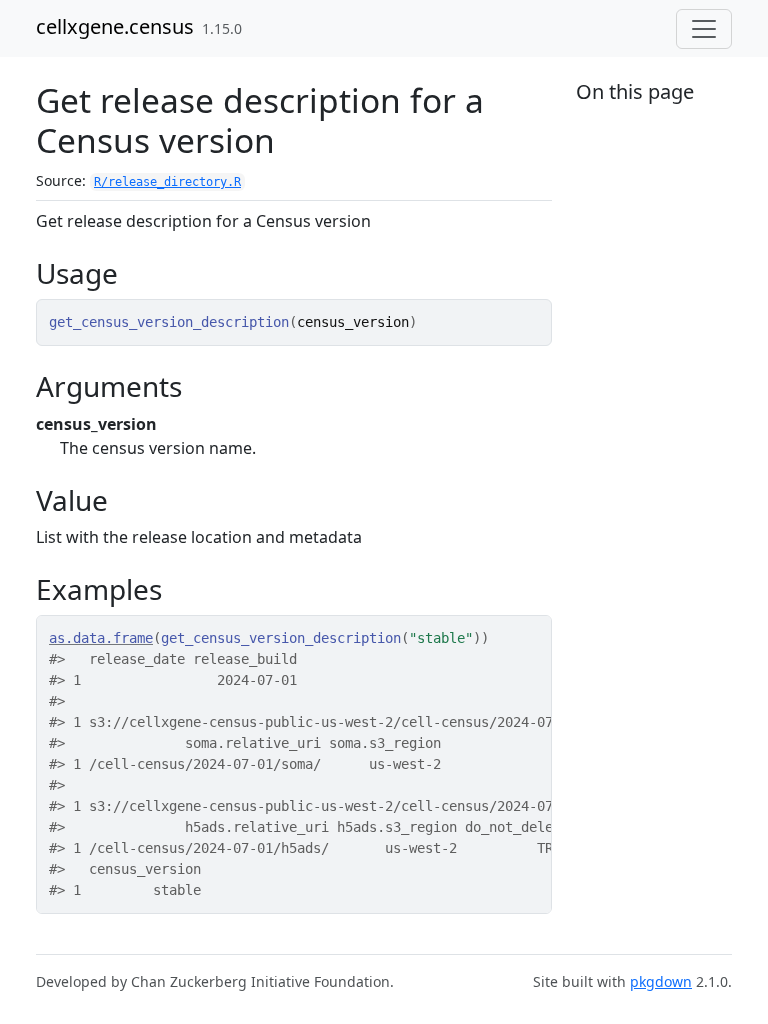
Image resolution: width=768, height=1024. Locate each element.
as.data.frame (101, 638)
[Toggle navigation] (704, 29)
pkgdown (661, 981)
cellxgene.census (115, 26)
